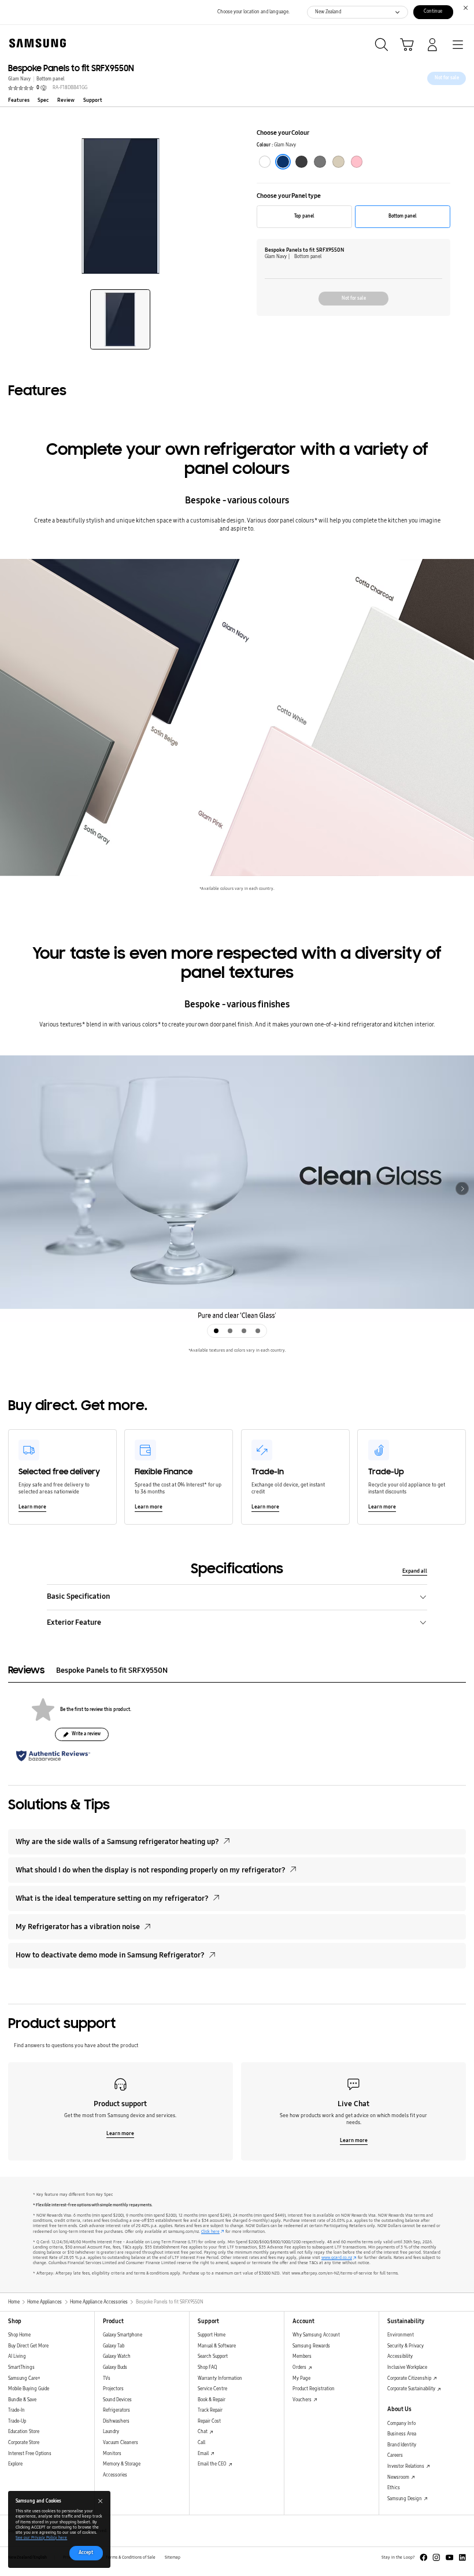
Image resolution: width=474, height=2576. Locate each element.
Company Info (401, 2424)
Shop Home (19, 2335)
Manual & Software (217, 2346)
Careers (395, 2455)
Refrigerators (116, 2410)
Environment (401, 2335)
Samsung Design (405, 2499)
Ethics (394, 2488)
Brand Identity (402, 2445)
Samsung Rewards (311, 2346)
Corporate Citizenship (410, 2378)
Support (93, 100)
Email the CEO (213, 2464)
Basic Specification (78, 1596)
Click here (210, 2232)
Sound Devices (117, 2400)
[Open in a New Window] (424, 2557)
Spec (43, 100)
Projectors (113, 2389)
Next (462, 1189)
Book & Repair (212, 2400)
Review (66, 100)
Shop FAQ (208, 2367)
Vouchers (303, 2400)
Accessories (115, 2475)
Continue (433, 11)
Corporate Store (24, 2443)
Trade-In (16, 2410)
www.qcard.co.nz (337, 2258)
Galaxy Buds (115, 2367)
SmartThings (21, 2367)
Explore (15, 2464)
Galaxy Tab (114, 2346)
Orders (300, 2367)
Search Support (213, 2356)
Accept (86, 2553)
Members (302, 2356)
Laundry (111, 2432)
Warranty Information (220, 2378)
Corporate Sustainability (412, 2389)
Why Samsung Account (316, 2335)
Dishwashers (116, 2421)
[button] (120, 319)
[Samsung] (35, 43)
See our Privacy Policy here (41, 2538)
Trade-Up (17, 2421)
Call (201, 2443)
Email (204, 2454)
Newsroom (399, 2477)
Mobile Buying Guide (29, 2389)
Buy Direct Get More (28, 2346)
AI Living (17, 2356)
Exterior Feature (74, 1622)
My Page (301, 2378)
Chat (203, 2432)
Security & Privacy (406, 2346)
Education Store (24, 2432)
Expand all (415, 1571)
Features (19, 100)
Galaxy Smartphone (123, 2335)
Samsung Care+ (24, 2378)
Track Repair (210, 2410)
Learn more (32, 1507)
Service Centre (212, 2389)
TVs (107, 2378)
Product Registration (314, 2389)
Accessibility (400, 2356)
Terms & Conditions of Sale (131, 2557)
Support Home (212, 2335)
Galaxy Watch (117, 2356)
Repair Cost (209, 2421)
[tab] (216, 1331)
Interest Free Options (30, 2454)
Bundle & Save (22, 2400)
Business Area (402, 2434)
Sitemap (173, 2557)
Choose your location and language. (253, 12)
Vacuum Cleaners (121, 2443)
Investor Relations (406, 2466)
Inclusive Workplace (407, 2367)
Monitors (112, 2454)
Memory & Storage (122, 2464)
